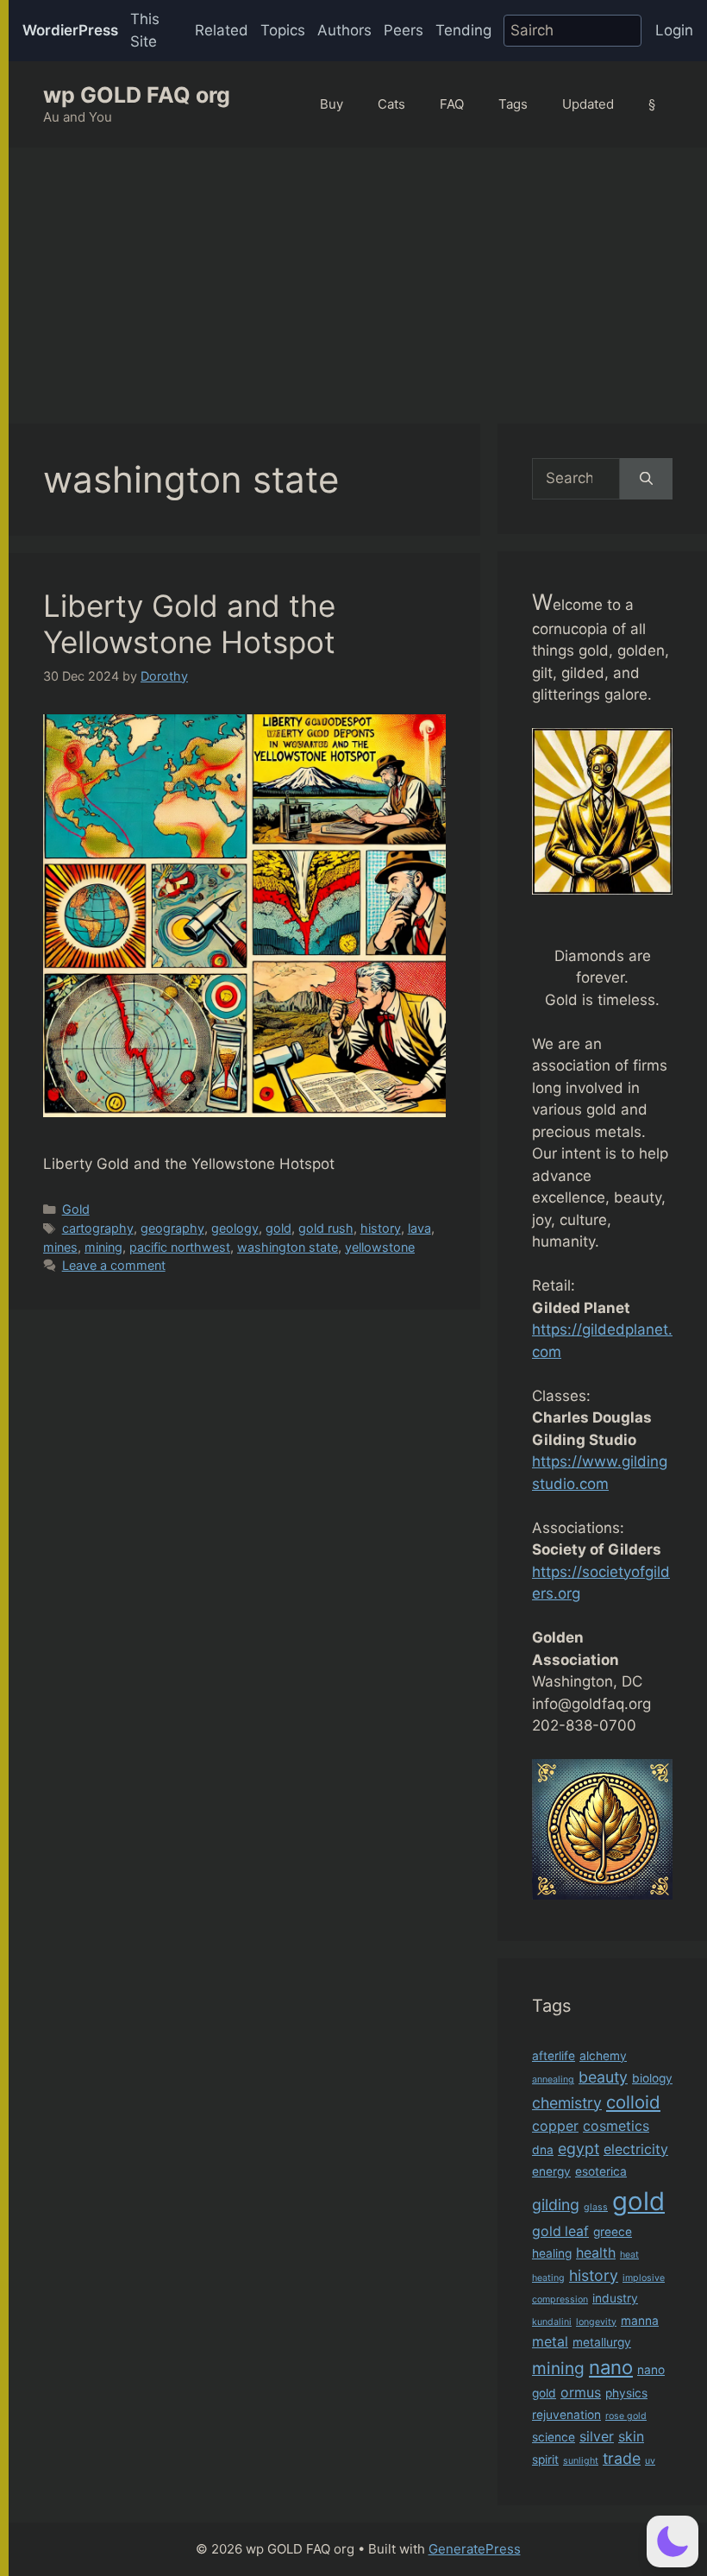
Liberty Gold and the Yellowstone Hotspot (189, 624)
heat (629, 2255)
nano (611, 2367)
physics (626, 2393)
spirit (545, 2460)
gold (278, 1228)
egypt (579, 2149)
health (596, 2253)
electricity (636, 2149)
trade (622, 2458)
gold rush (326, 1228)
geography (172, 1228)
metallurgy (602, 2342)
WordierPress (70, 30)
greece (613, 2232)
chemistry (567, 2103)
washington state (288, 1247)
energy (551, 2171)
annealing (553, 2080)
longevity (596, 2322)
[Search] (646, 479)
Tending (463, 30)
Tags (513, 104)
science (554, 2437)
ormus (581, 2393)
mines (60, 1247)
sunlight (581, 2461)
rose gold (626, 2416)
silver (597, 2437)
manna (640, 2321)
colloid (633, 2102)
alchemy (603, 2056)
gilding (556, 2205)
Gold (76, 1209)
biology (652, 2078)
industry (615, 2298)
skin (631, 2437)
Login (674, 30)
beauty (603, 2077)
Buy (332, 104)
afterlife (554, 2056)
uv (650, 2461)
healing (552, 2253)
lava (419, 1228)
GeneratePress (475, 2549)
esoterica (601, 2171)
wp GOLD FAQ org (137, 95)
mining (103, 1247)
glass (596, 2207)
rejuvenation (566, 2415)
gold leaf (560, 2231)
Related (222, 30)
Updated (588, 104)
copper (555, 2126)
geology (235, 1228)
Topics (283, 30)
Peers (404, 30)
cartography (98, 1228)
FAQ (452, 104)
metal (550, 2342)
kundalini (552, 2322)
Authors (344, 30)
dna (543, 2150)
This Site (145, 30)
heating (548, 2278)
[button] (673, 2541)
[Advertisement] (358, 277)
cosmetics (616, 2126)
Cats (391, 104)
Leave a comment (114, 1265)
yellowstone (380, 1247)
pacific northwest (180, 1247)
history (381, 1228)
